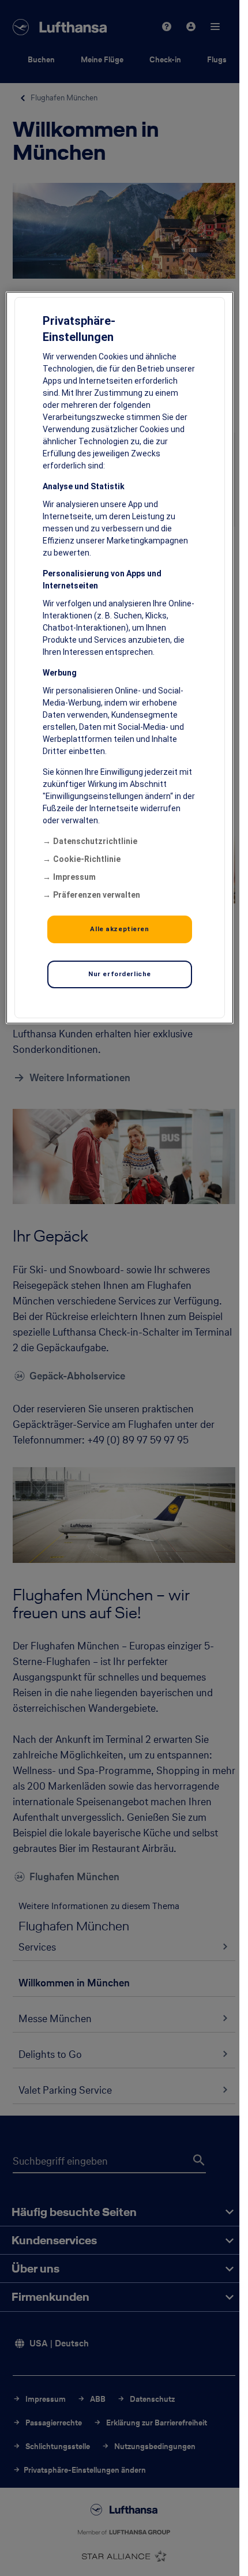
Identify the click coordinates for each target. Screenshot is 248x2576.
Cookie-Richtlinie (87, 859)
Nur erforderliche (120, 974)
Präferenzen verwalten (97, 895)
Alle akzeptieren (119, 929)
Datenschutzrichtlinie (95, 841)
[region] (119, 658)
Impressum (74, 877)
